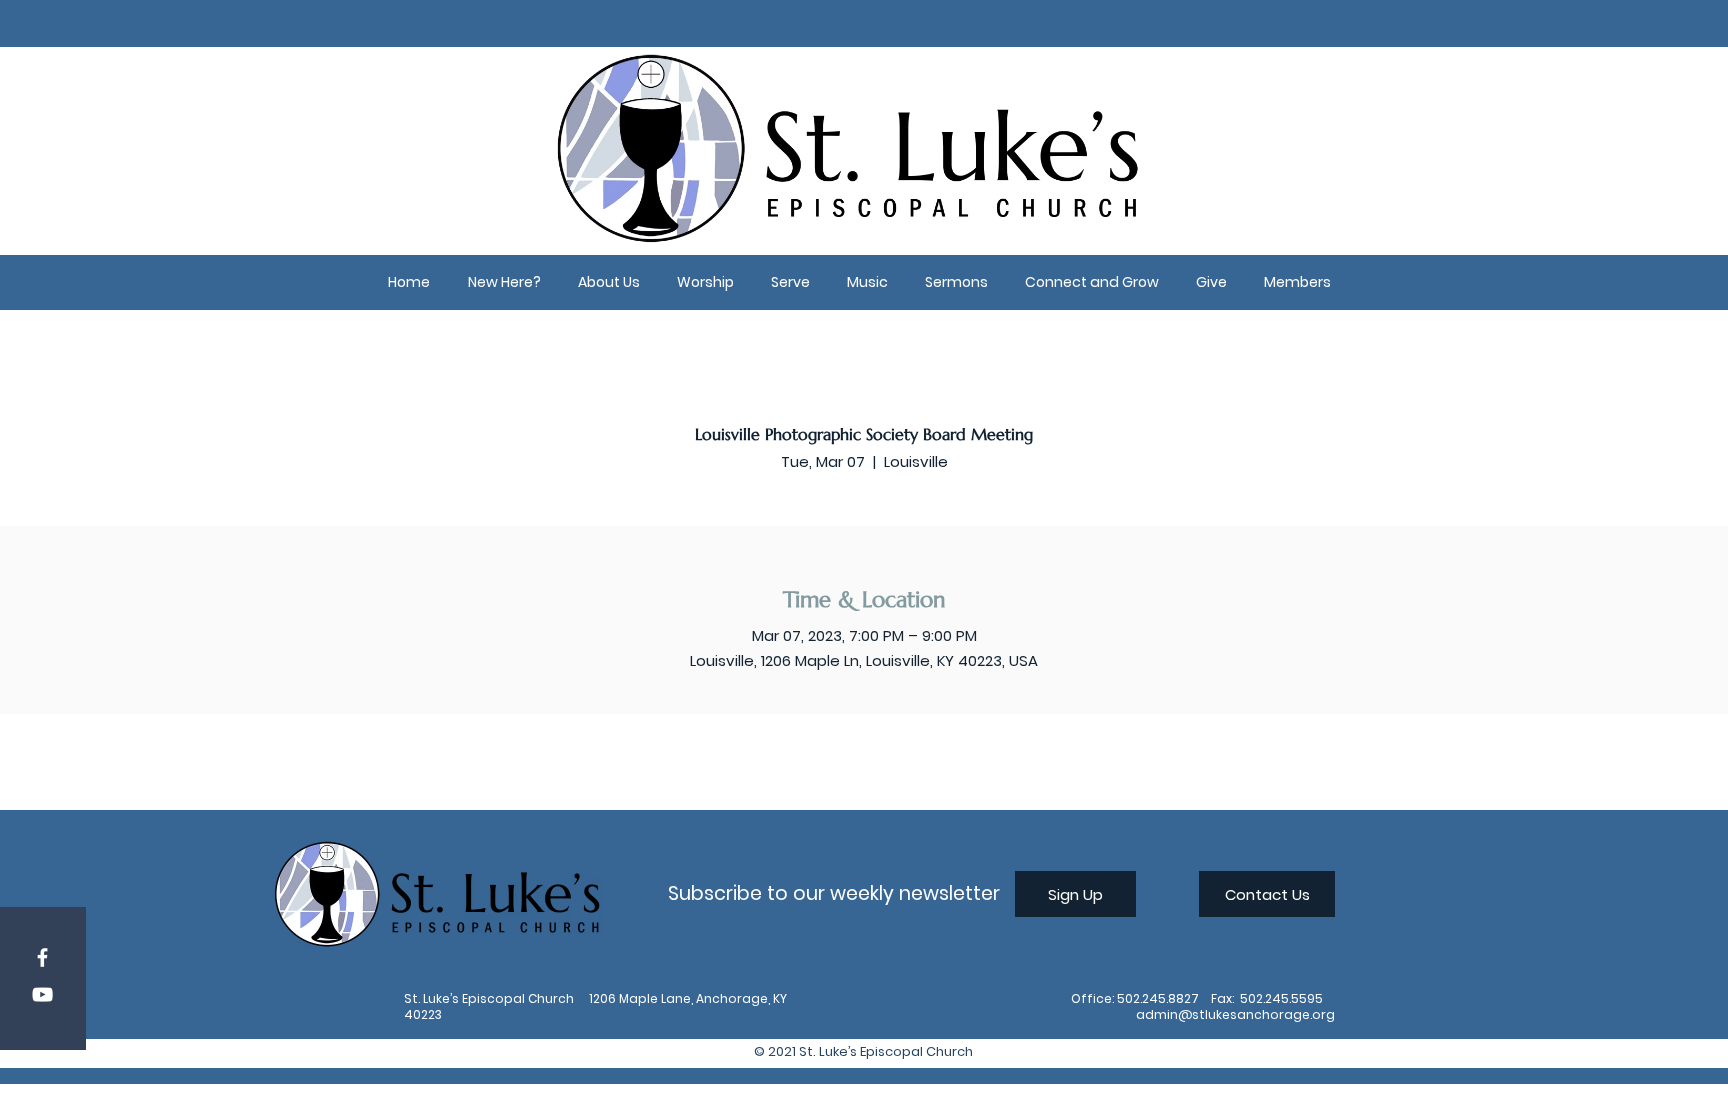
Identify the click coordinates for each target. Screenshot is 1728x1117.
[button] (504, 282)
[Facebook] (42, 957)
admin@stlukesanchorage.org (1235, 1014)
